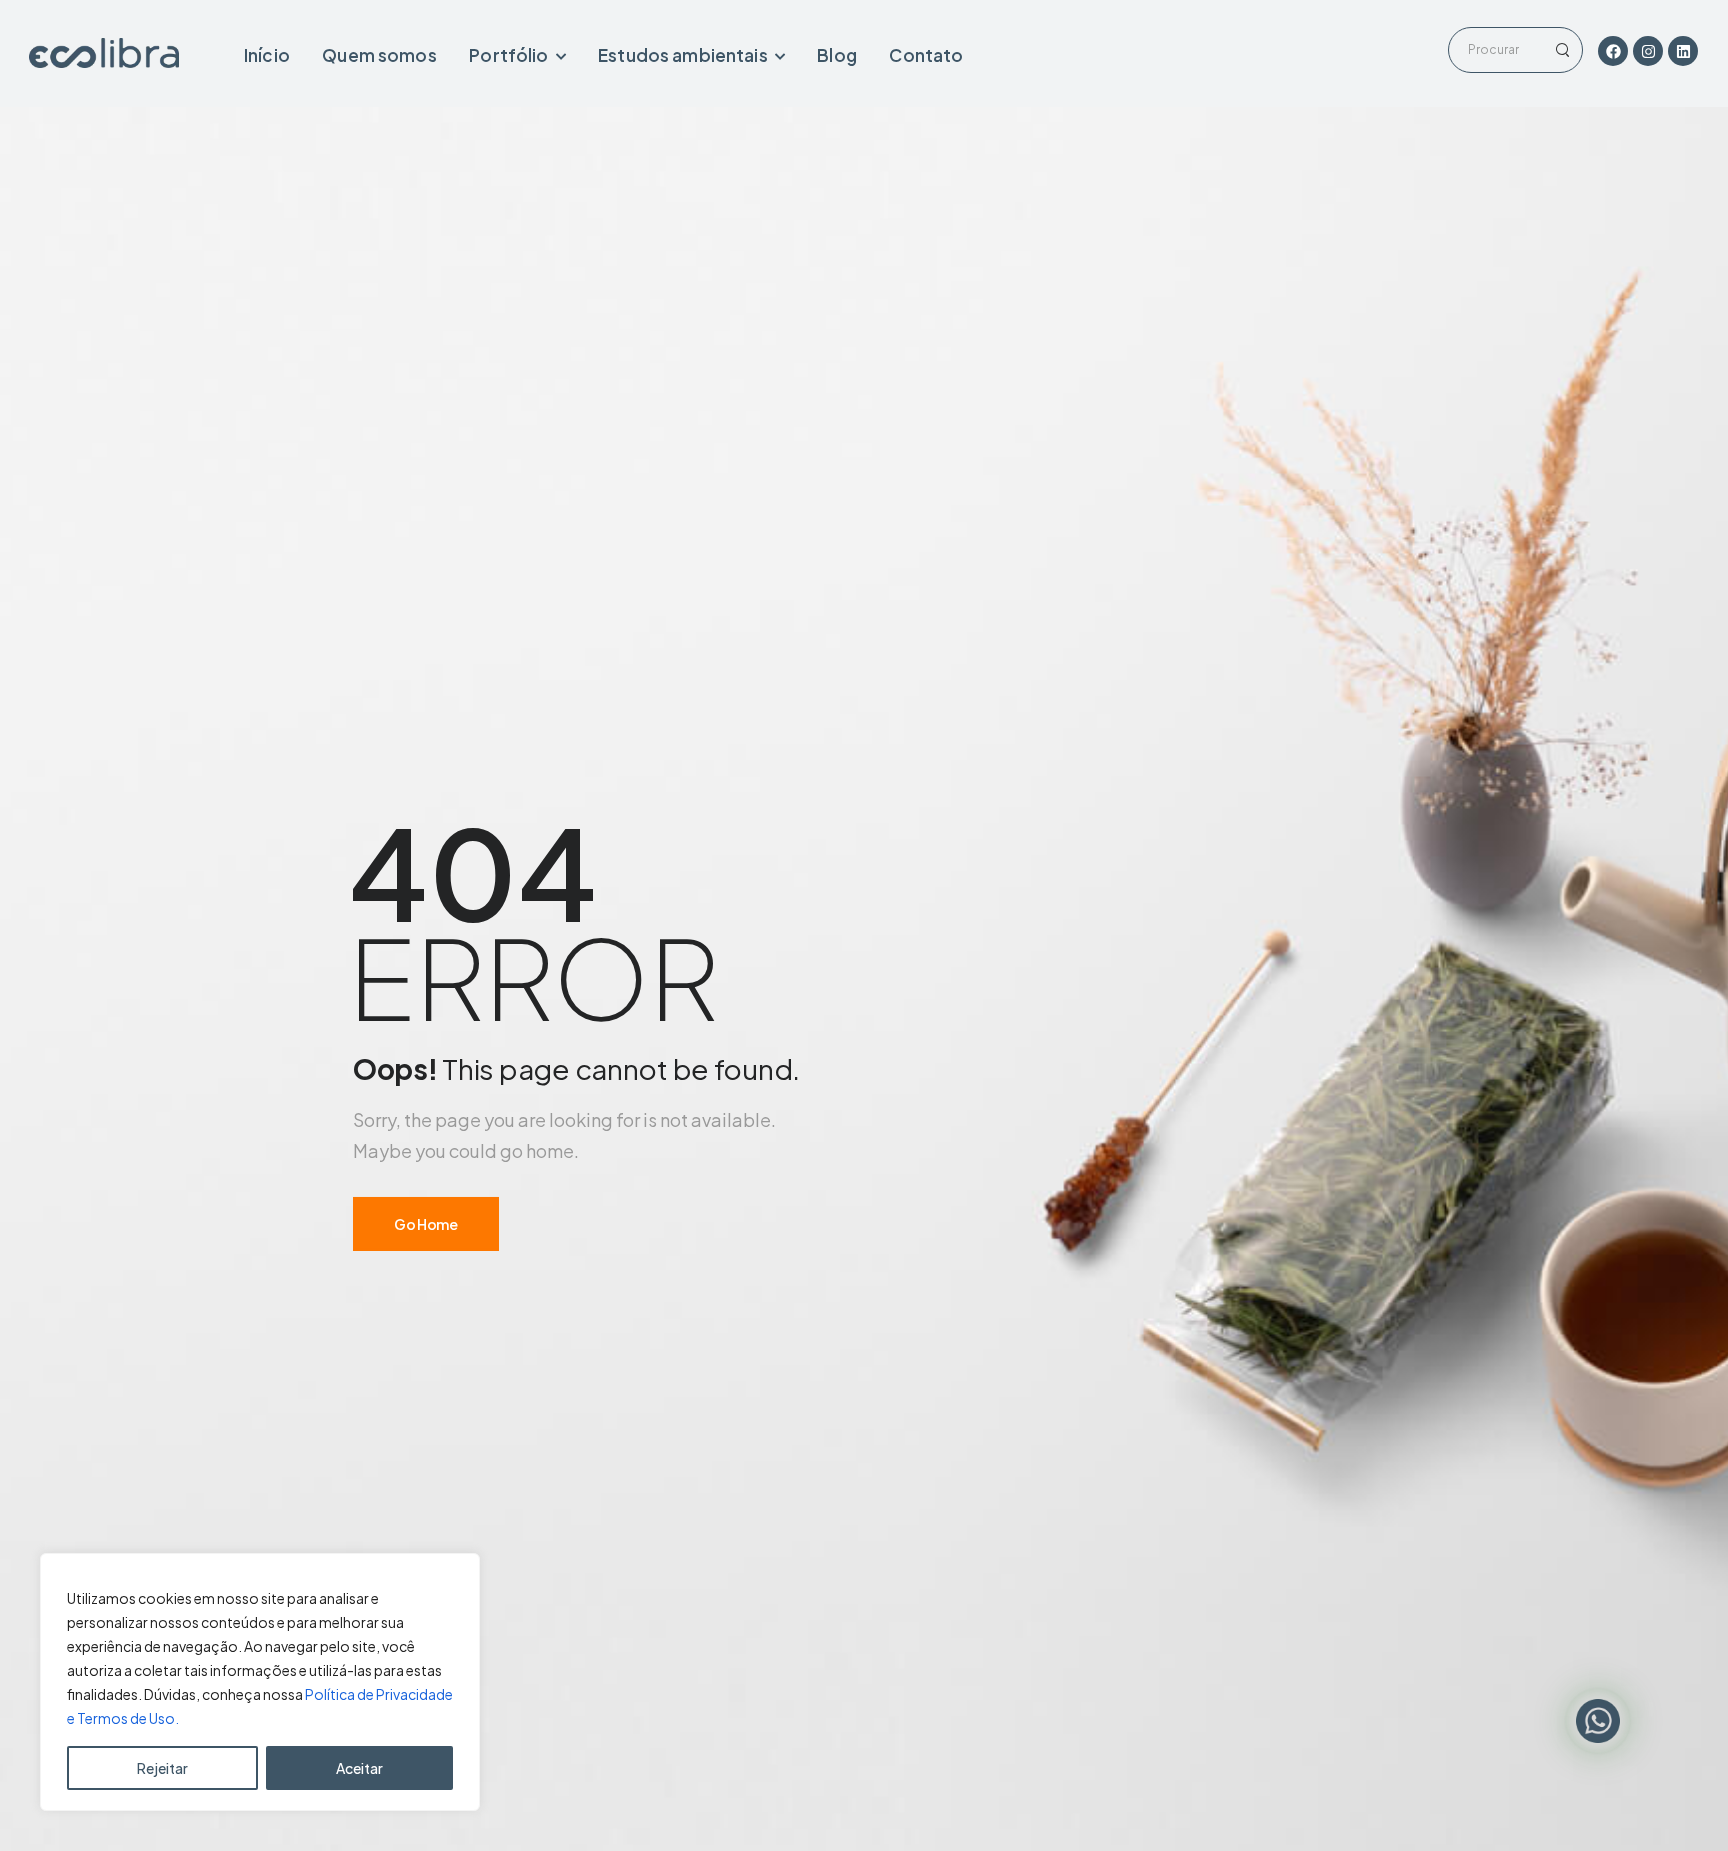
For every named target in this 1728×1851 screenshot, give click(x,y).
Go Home (426, 1224)
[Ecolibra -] (104, 53)
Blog (837, 55)
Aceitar (359, 1768)
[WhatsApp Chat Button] (1598, 1721)
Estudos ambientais (683, 55)
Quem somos (379, 55)
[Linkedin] (1683, 51)
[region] (260, 1682)
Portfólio (508, 55)
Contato (926, 55)
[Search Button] (1562, 50)
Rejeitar (162, 1768)
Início (267, 55)
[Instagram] (1648, 51)
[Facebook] (1613, 51)
